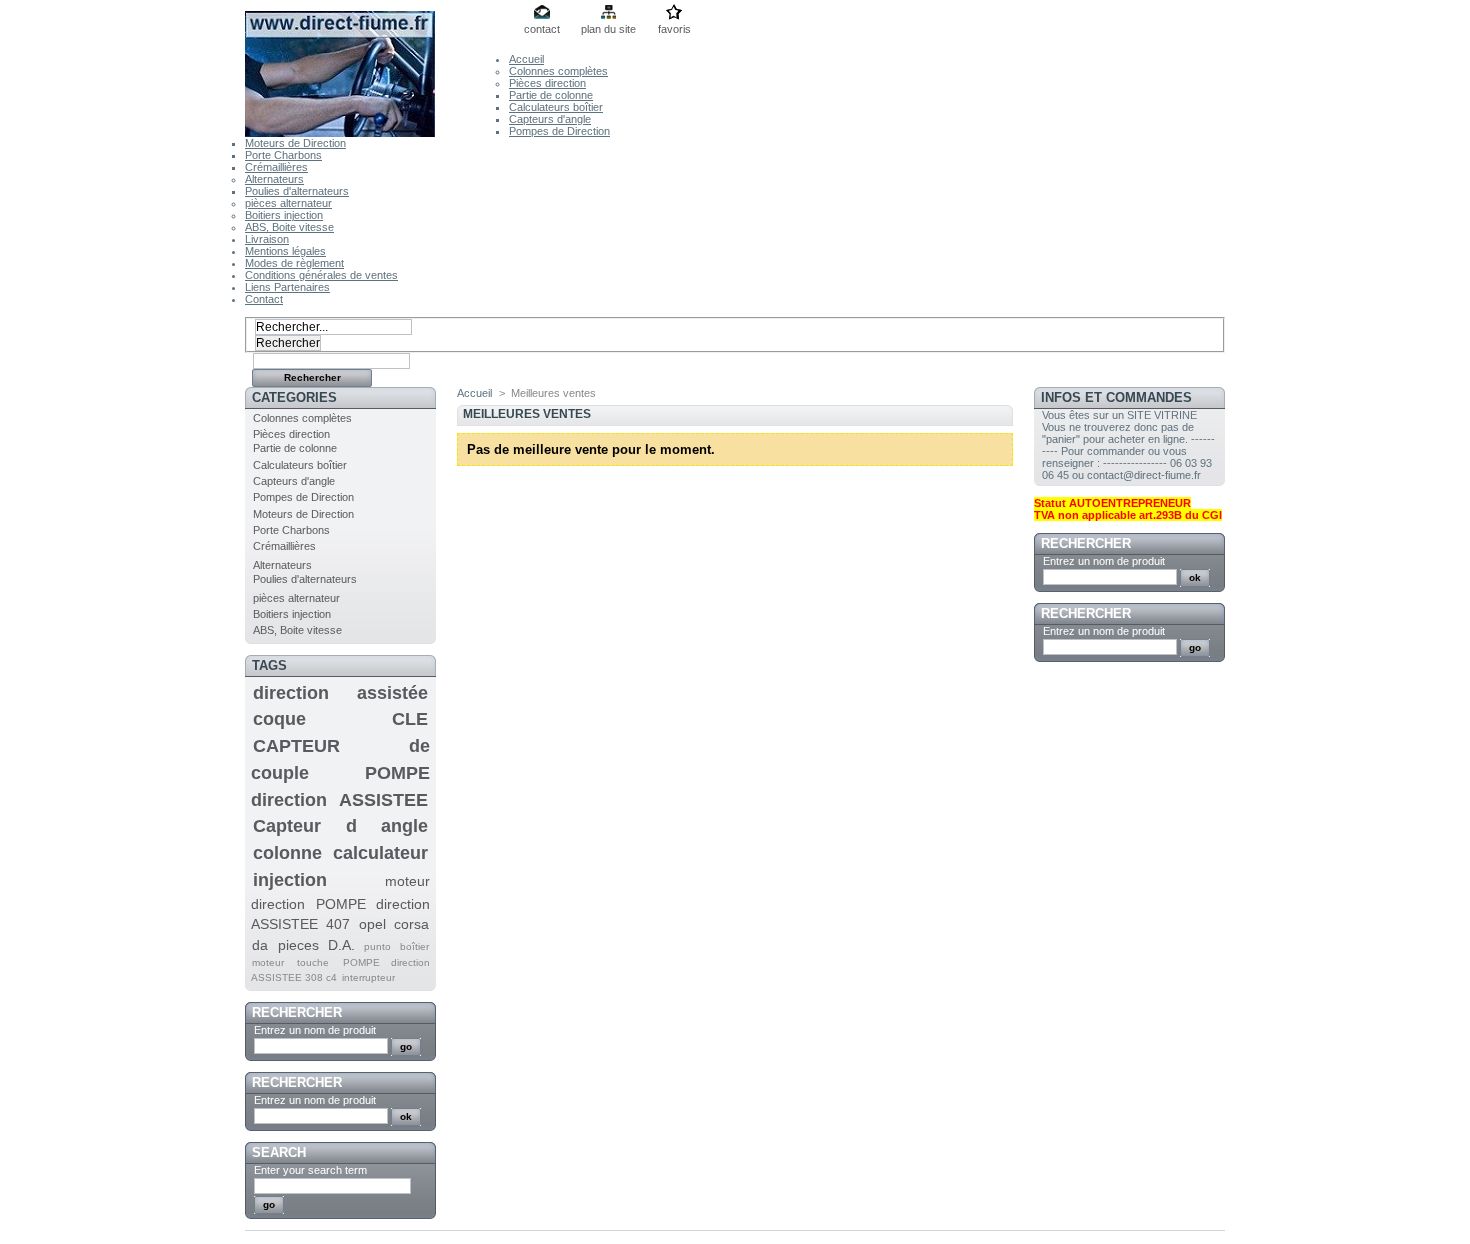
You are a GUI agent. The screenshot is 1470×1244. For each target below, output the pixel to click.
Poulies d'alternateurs (297, 191)
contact (542, 29)
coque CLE (340, 719)
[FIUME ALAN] (377, 68)
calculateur (380, 853)
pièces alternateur (288, 203)
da (260, 945)
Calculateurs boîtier (556, 107)
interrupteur (368, 977)
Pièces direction (547, 83)
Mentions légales (285, 251)
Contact (264, 299)
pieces (298, 945)
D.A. (341, 945)
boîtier (414, 946)
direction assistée (340, 693)
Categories (294, 397)
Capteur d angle (340, 826)
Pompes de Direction (559, 131)
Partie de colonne (551, 95)
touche (313, 962)
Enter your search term (310, 1170)
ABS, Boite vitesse (289, 227)
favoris (674, 29)
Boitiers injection (284, 215)
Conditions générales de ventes (321, 275)
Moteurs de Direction (295, 143)
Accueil (526, 59)
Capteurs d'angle (550, 119)
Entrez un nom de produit (315, 1030)
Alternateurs (274, 179)
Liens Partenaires (287, 287)
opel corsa (394, 924)
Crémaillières (276, 167)
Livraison (267, 239)
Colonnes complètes (558, 71)
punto (377, 946)
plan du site (608, 29)
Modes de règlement (294, 263)
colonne (287, 853)
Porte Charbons (283, 155)
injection (290, 880)
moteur (268, 962)
